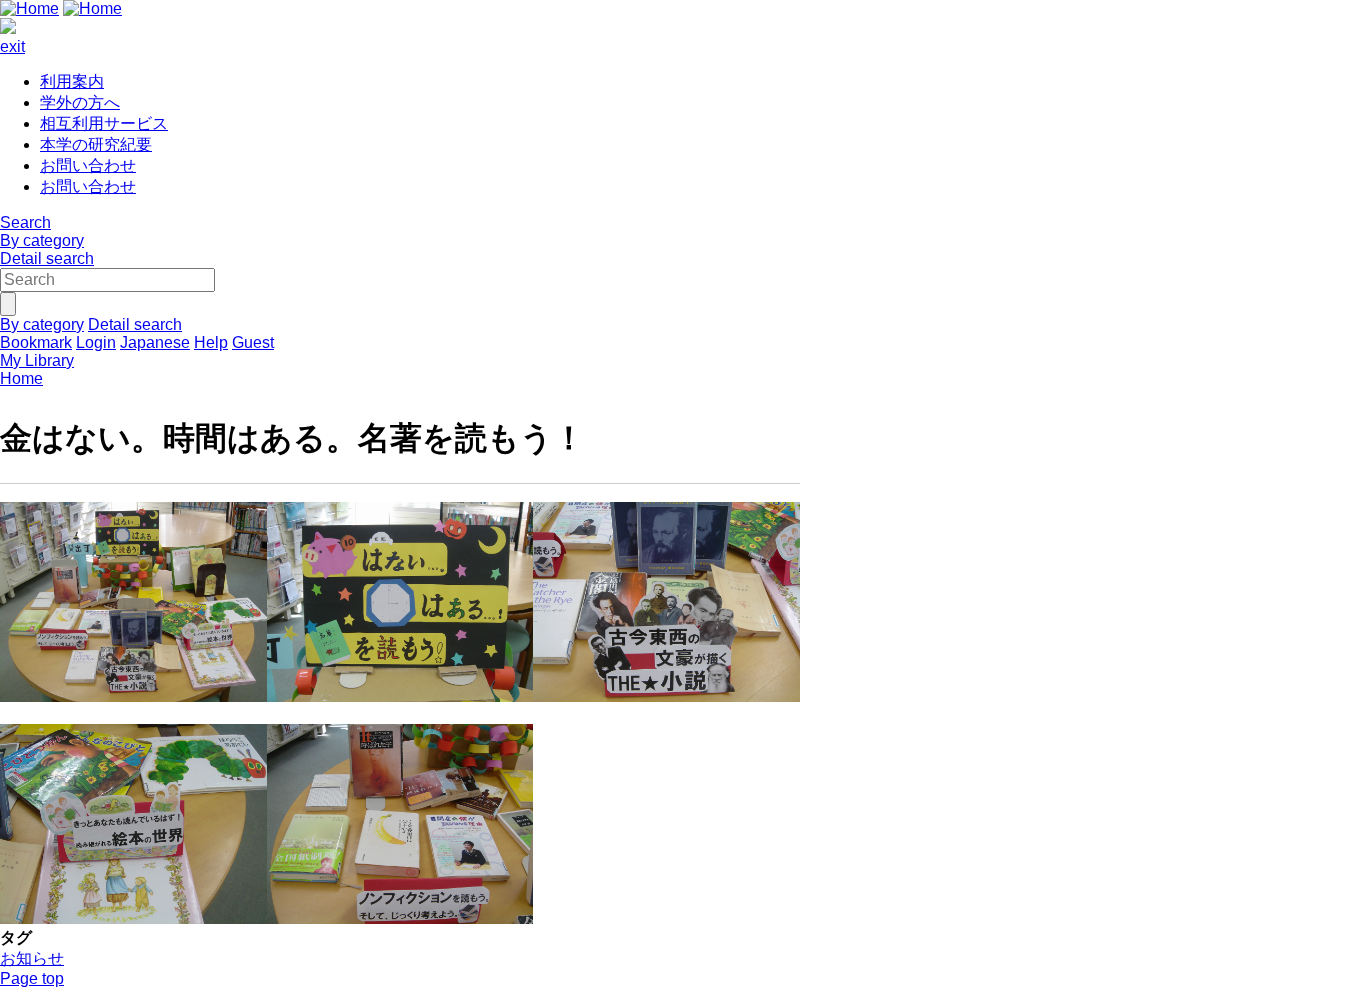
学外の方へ (80, 102)
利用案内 (72, 81)
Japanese (155, 342)
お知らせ (32, 958)
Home (21, 378)
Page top (32, 978)
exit (12, 46)
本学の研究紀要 (96, 144)
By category (42, 240)
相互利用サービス (104, 123)
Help (211, 342)
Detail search (47, 258)
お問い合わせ (88, 165)
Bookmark (36, 342)
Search (25, 222)
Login (96, 342)
